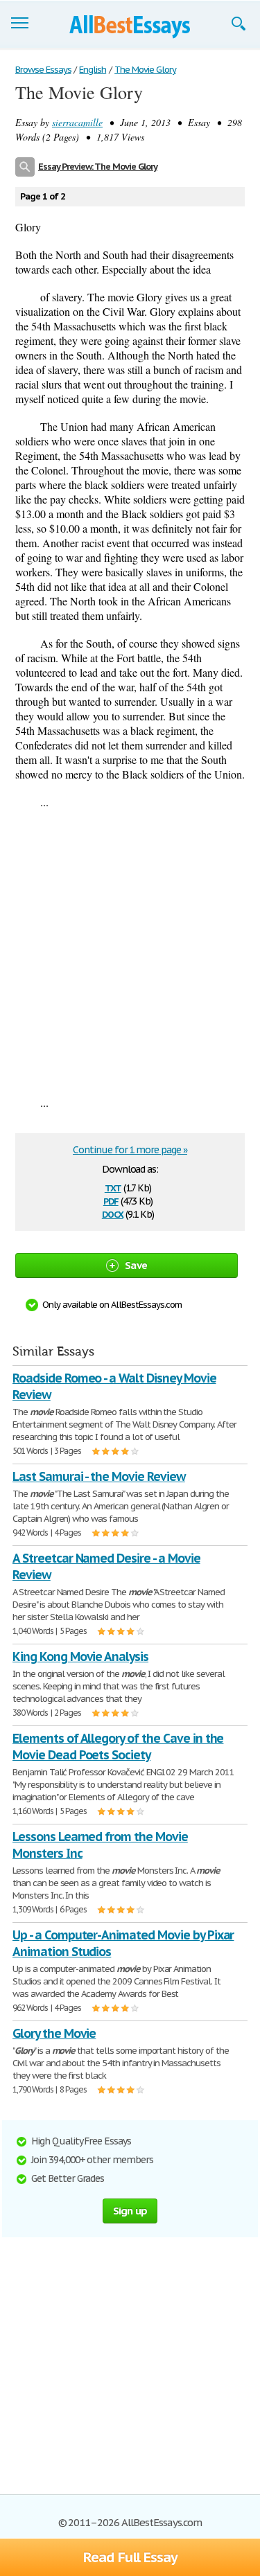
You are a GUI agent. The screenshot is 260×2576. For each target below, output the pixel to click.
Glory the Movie (54, 2033)
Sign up (130, 2211)
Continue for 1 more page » (130, 1150)
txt (113, 1187)
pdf (111, 1200)
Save (136, 1265)
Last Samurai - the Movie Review (99, 1476)
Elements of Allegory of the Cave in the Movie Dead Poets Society (118, 1747)
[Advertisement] (130, 952)
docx (113, 1213)
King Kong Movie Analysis (80, 1656)
